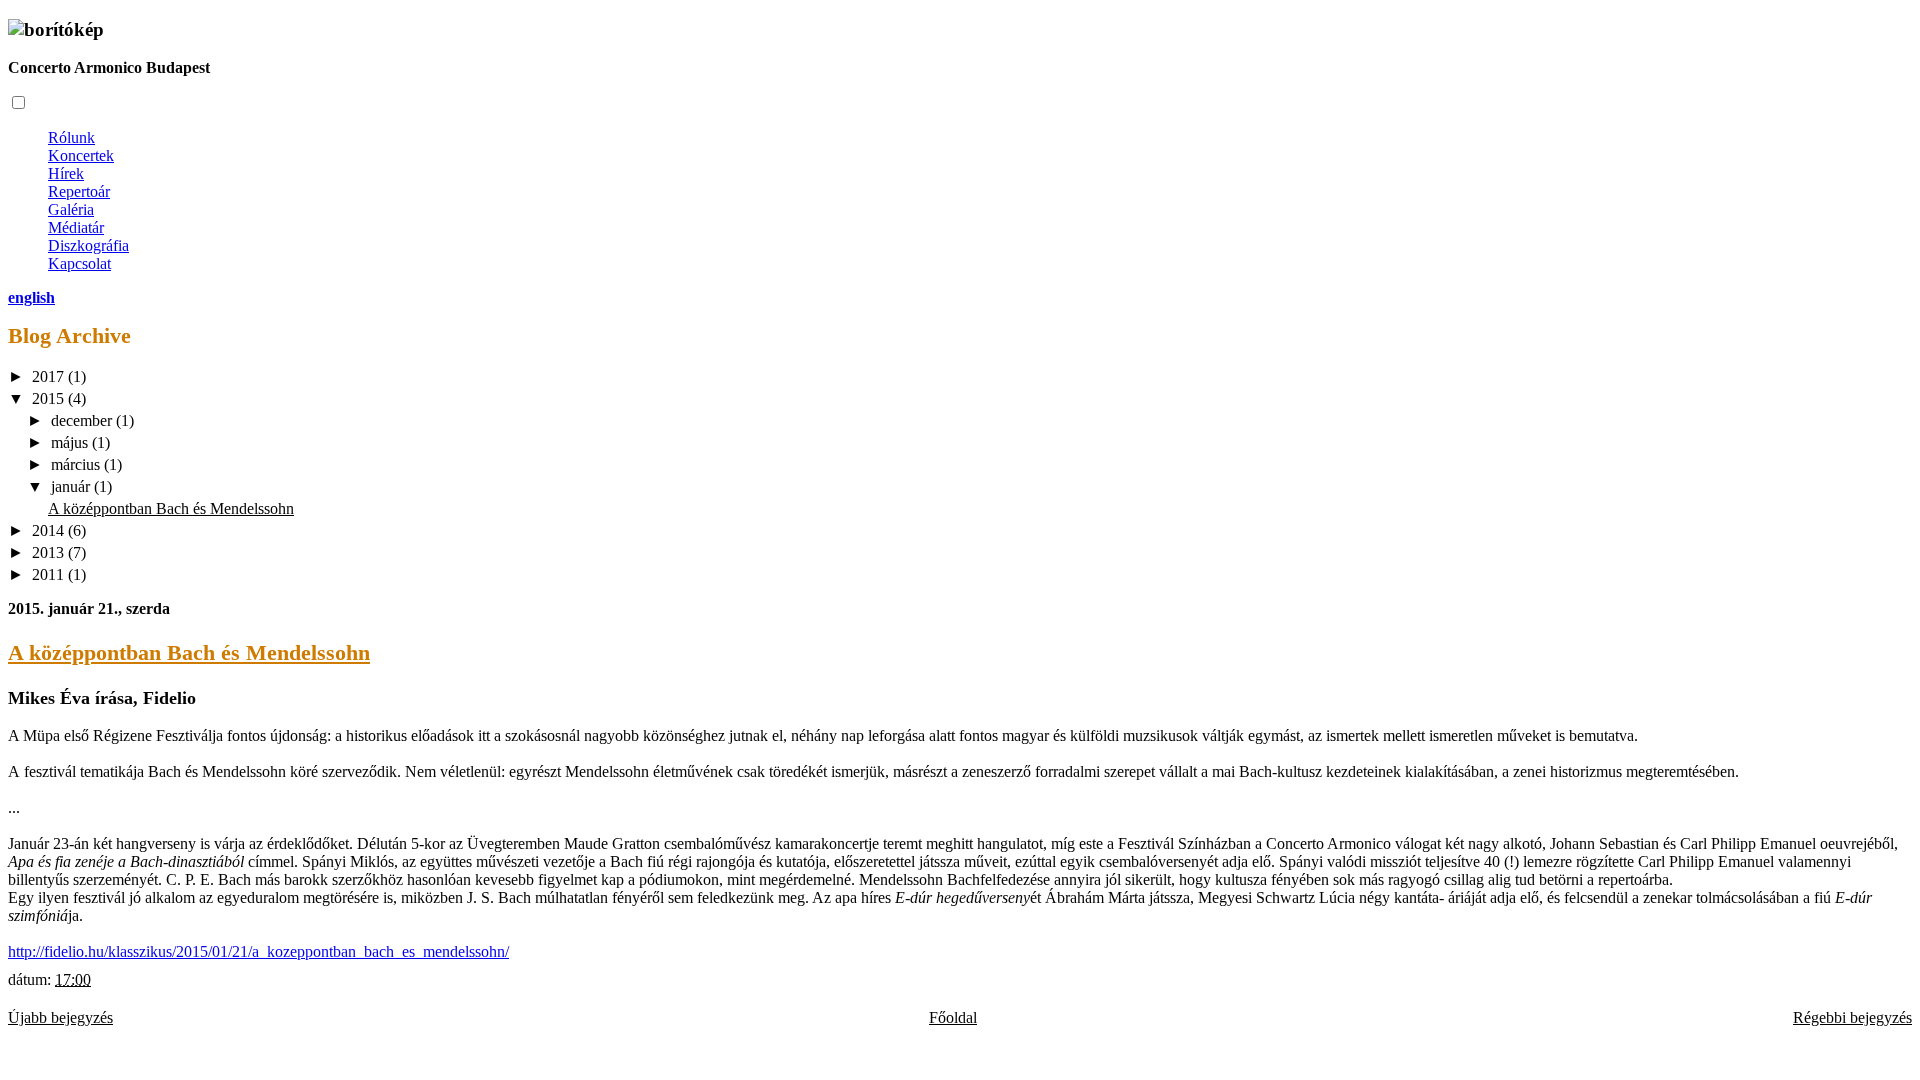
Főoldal (953, 1017)
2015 (50, 398)
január (72, 486)
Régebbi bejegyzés (1852, 1017)
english (31, 297)
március (77, 464)
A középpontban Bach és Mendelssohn (171, 508)
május (71, 442)
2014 (50, 530)
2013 (50, 552)
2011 (50, 574)
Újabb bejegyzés (60, 1017)
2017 (50, 376)
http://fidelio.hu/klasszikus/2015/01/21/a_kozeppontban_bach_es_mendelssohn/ (258, 951)
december (83, 420)
